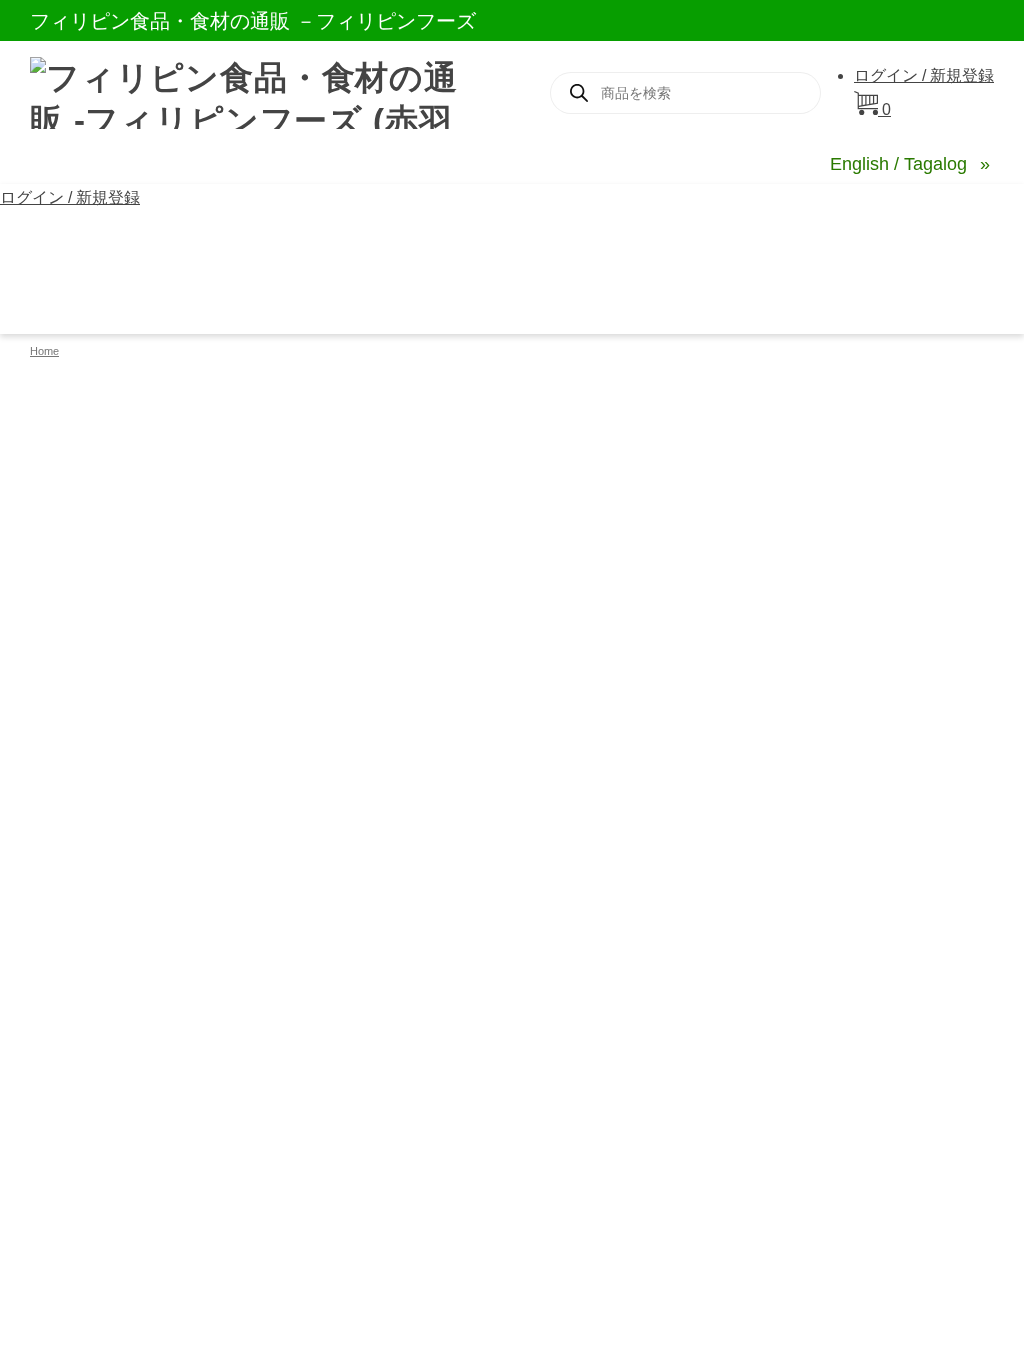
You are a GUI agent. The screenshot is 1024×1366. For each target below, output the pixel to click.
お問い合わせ (697, 242)
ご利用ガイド (502, 242)
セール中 (291, 242)
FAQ (599, 242)
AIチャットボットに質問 (869, 242)
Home (44, 351)
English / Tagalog (901, 164)
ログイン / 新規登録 (924, 75)
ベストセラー (95, 242)
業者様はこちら (103, 302)
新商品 (200, 242)
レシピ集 (388, 242)
